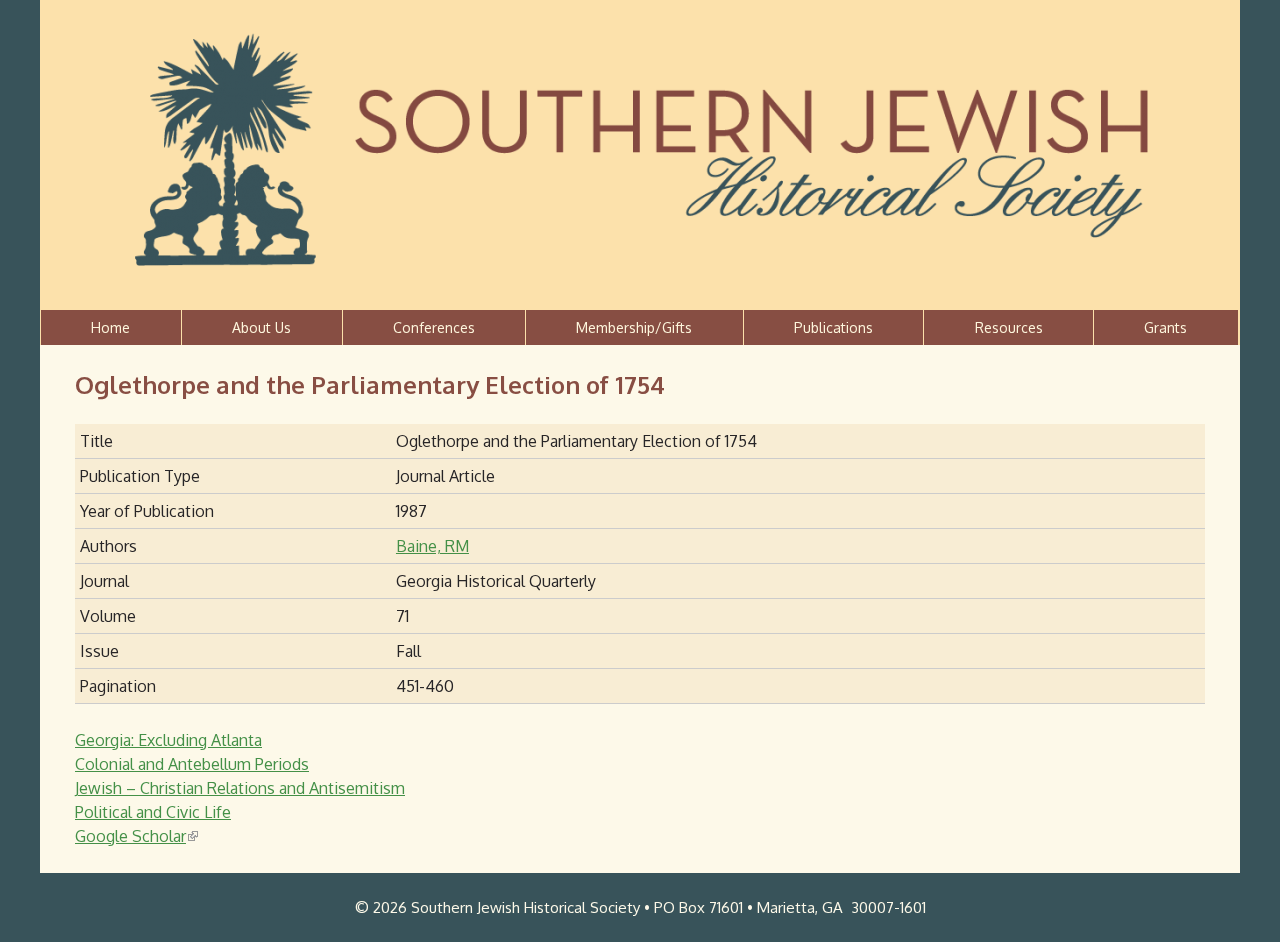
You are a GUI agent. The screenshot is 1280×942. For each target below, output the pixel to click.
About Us (261, 327)
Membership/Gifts (634, 327)
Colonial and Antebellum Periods (192, 764)
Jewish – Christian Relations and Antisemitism (240, 788)
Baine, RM (432, 546)
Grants (1165, 327)
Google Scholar (135, 836)
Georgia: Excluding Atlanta (168, 740)
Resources (1009, 327)
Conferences (434, 327)
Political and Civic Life (153, 812)
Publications (833, 327)
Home (110, 327)
